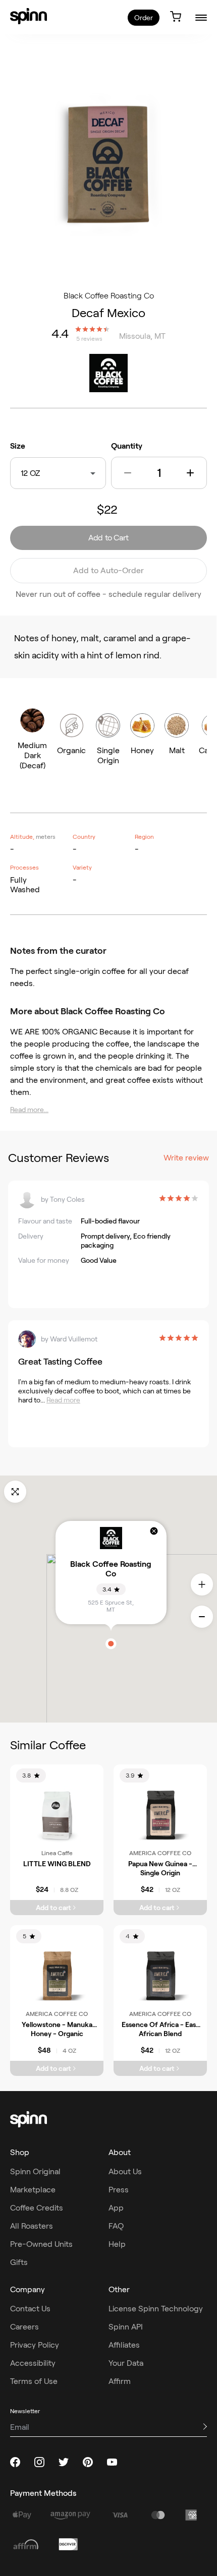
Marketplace (33, 2190)
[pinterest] (88, 2462)
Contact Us (30, 2309)
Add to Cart (108, 538)
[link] (29, 16)
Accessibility (33, 2363)
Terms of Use (34, 2381)
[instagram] (39, 2462)
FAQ (116, 2226)
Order (144, 18)
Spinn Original (35, 2171)
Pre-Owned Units (41, 2244)
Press (119, 2190)
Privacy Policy (35, 2345)
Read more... (29, 1110)
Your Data (126, 2363)
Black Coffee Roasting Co (109, 296)
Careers (24, 2327)
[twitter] (64, 2462)
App (116, 2208)
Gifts (19, 2262)
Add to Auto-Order (108, 570)
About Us (125, 2171)
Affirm (120, 2381)
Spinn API (126, 2327)
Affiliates (124, 2345)
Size (18, 446)
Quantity (127, 446)
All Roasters (32, 2226)
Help (117, 2244)
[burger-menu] (201, 17)
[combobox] (42, 473)
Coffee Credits (37, 2208)
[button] (128, 473)
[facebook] (15, 2462)
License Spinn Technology (156, 2309)
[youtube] (112, 2462)
